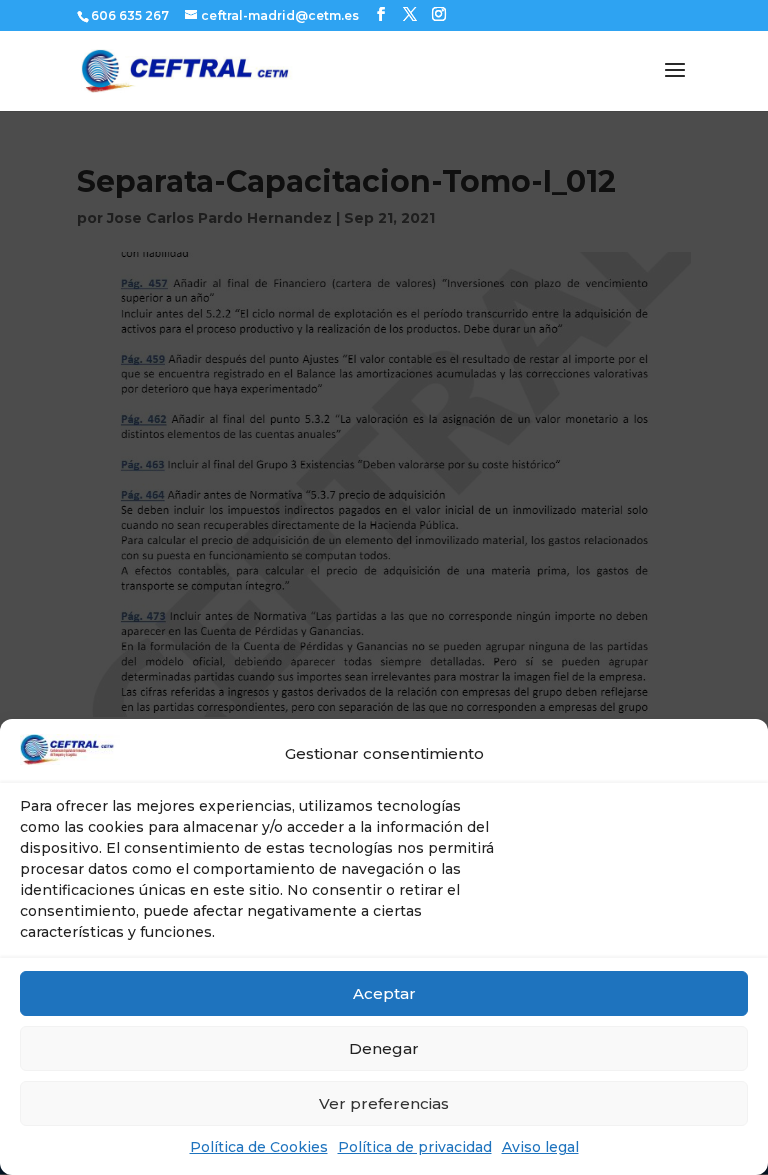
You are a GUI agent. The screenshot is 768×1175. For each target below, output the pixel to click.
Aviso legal (540, 1147)
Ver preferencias (384, 1103)
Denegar (384, 1048)
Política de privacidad (415, 1147)
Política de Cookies (259, 1147)
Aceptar (384, 993)
